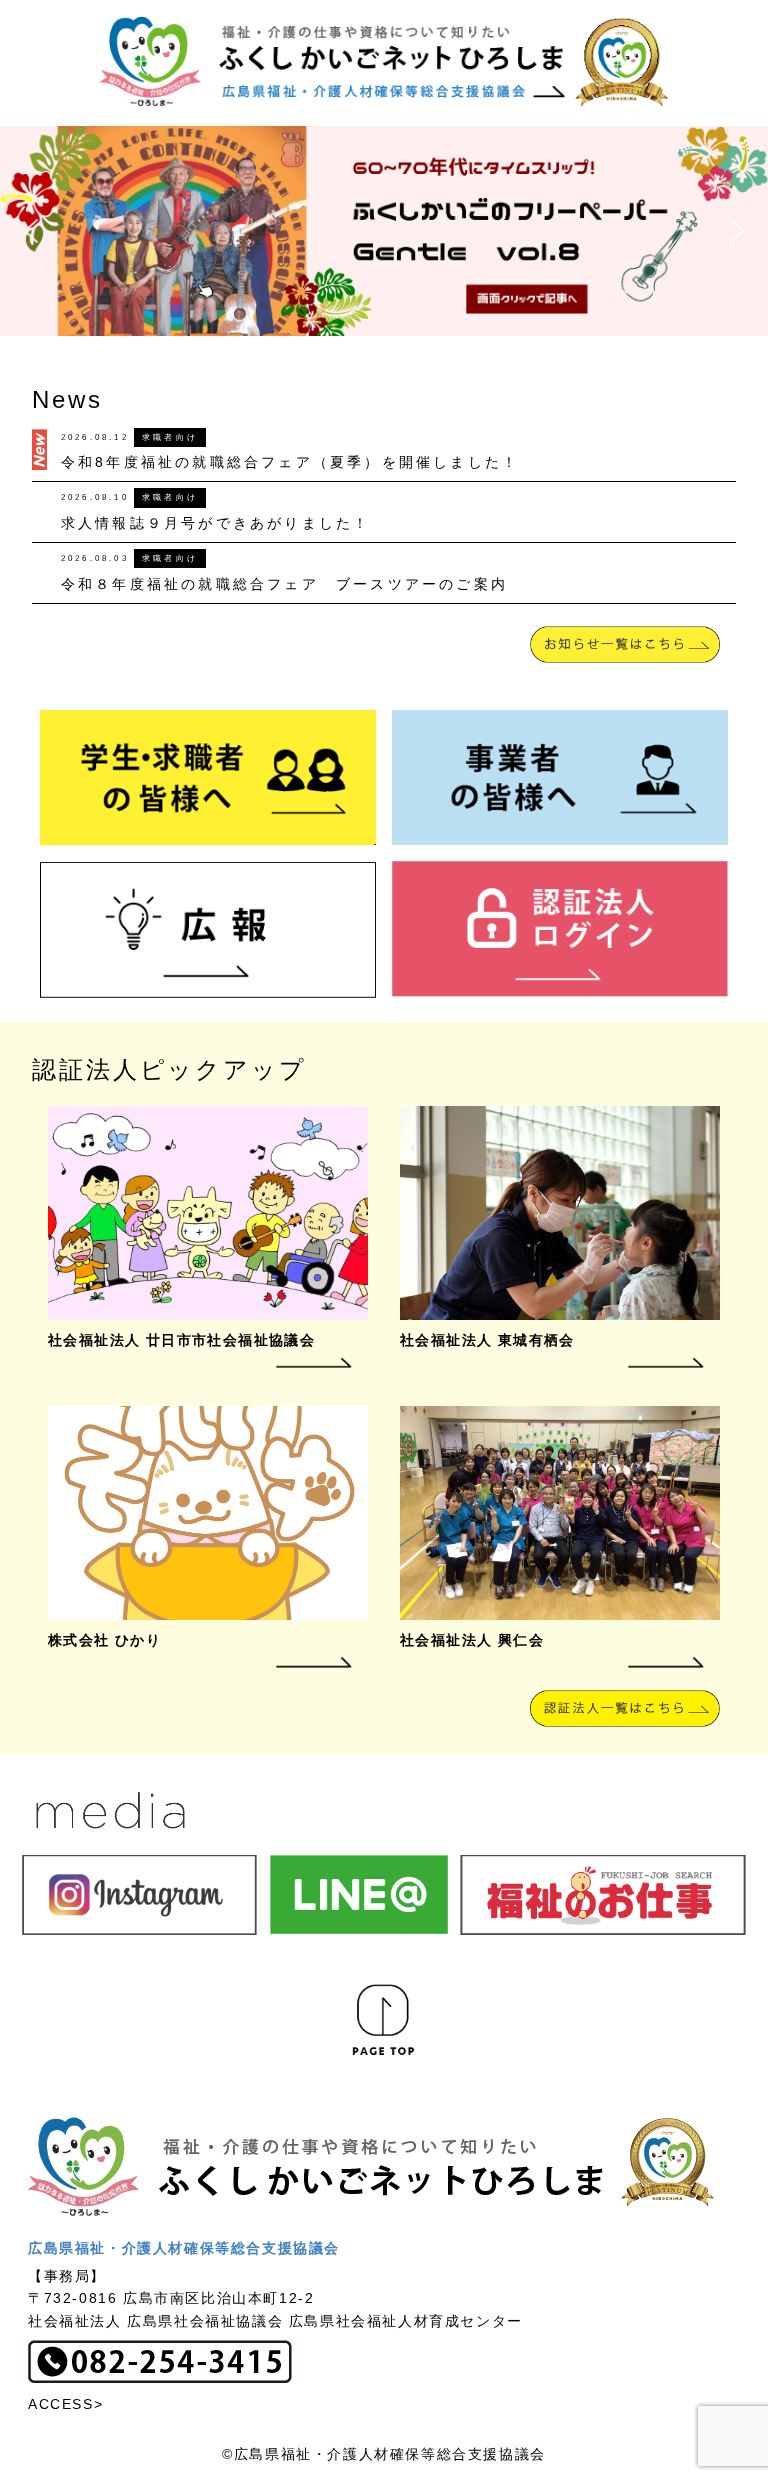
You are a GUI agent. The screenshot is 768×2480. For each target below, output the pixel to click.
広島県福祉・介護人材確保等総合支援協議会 (184, 2248)
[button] (384, 231)
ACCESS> (65, 2404)
